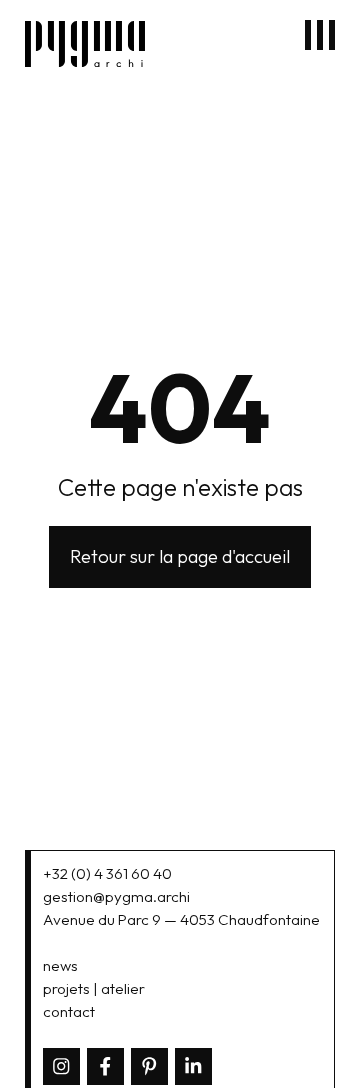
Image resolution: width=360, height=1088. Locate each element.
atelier (123, 988)
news (60, 965)
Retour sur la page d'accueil (180, 556)
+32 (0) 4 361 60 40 (107, 873)
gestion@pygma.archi (116, 896)
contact (69, 1011)
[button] (320, 35)
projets (66, 988)
